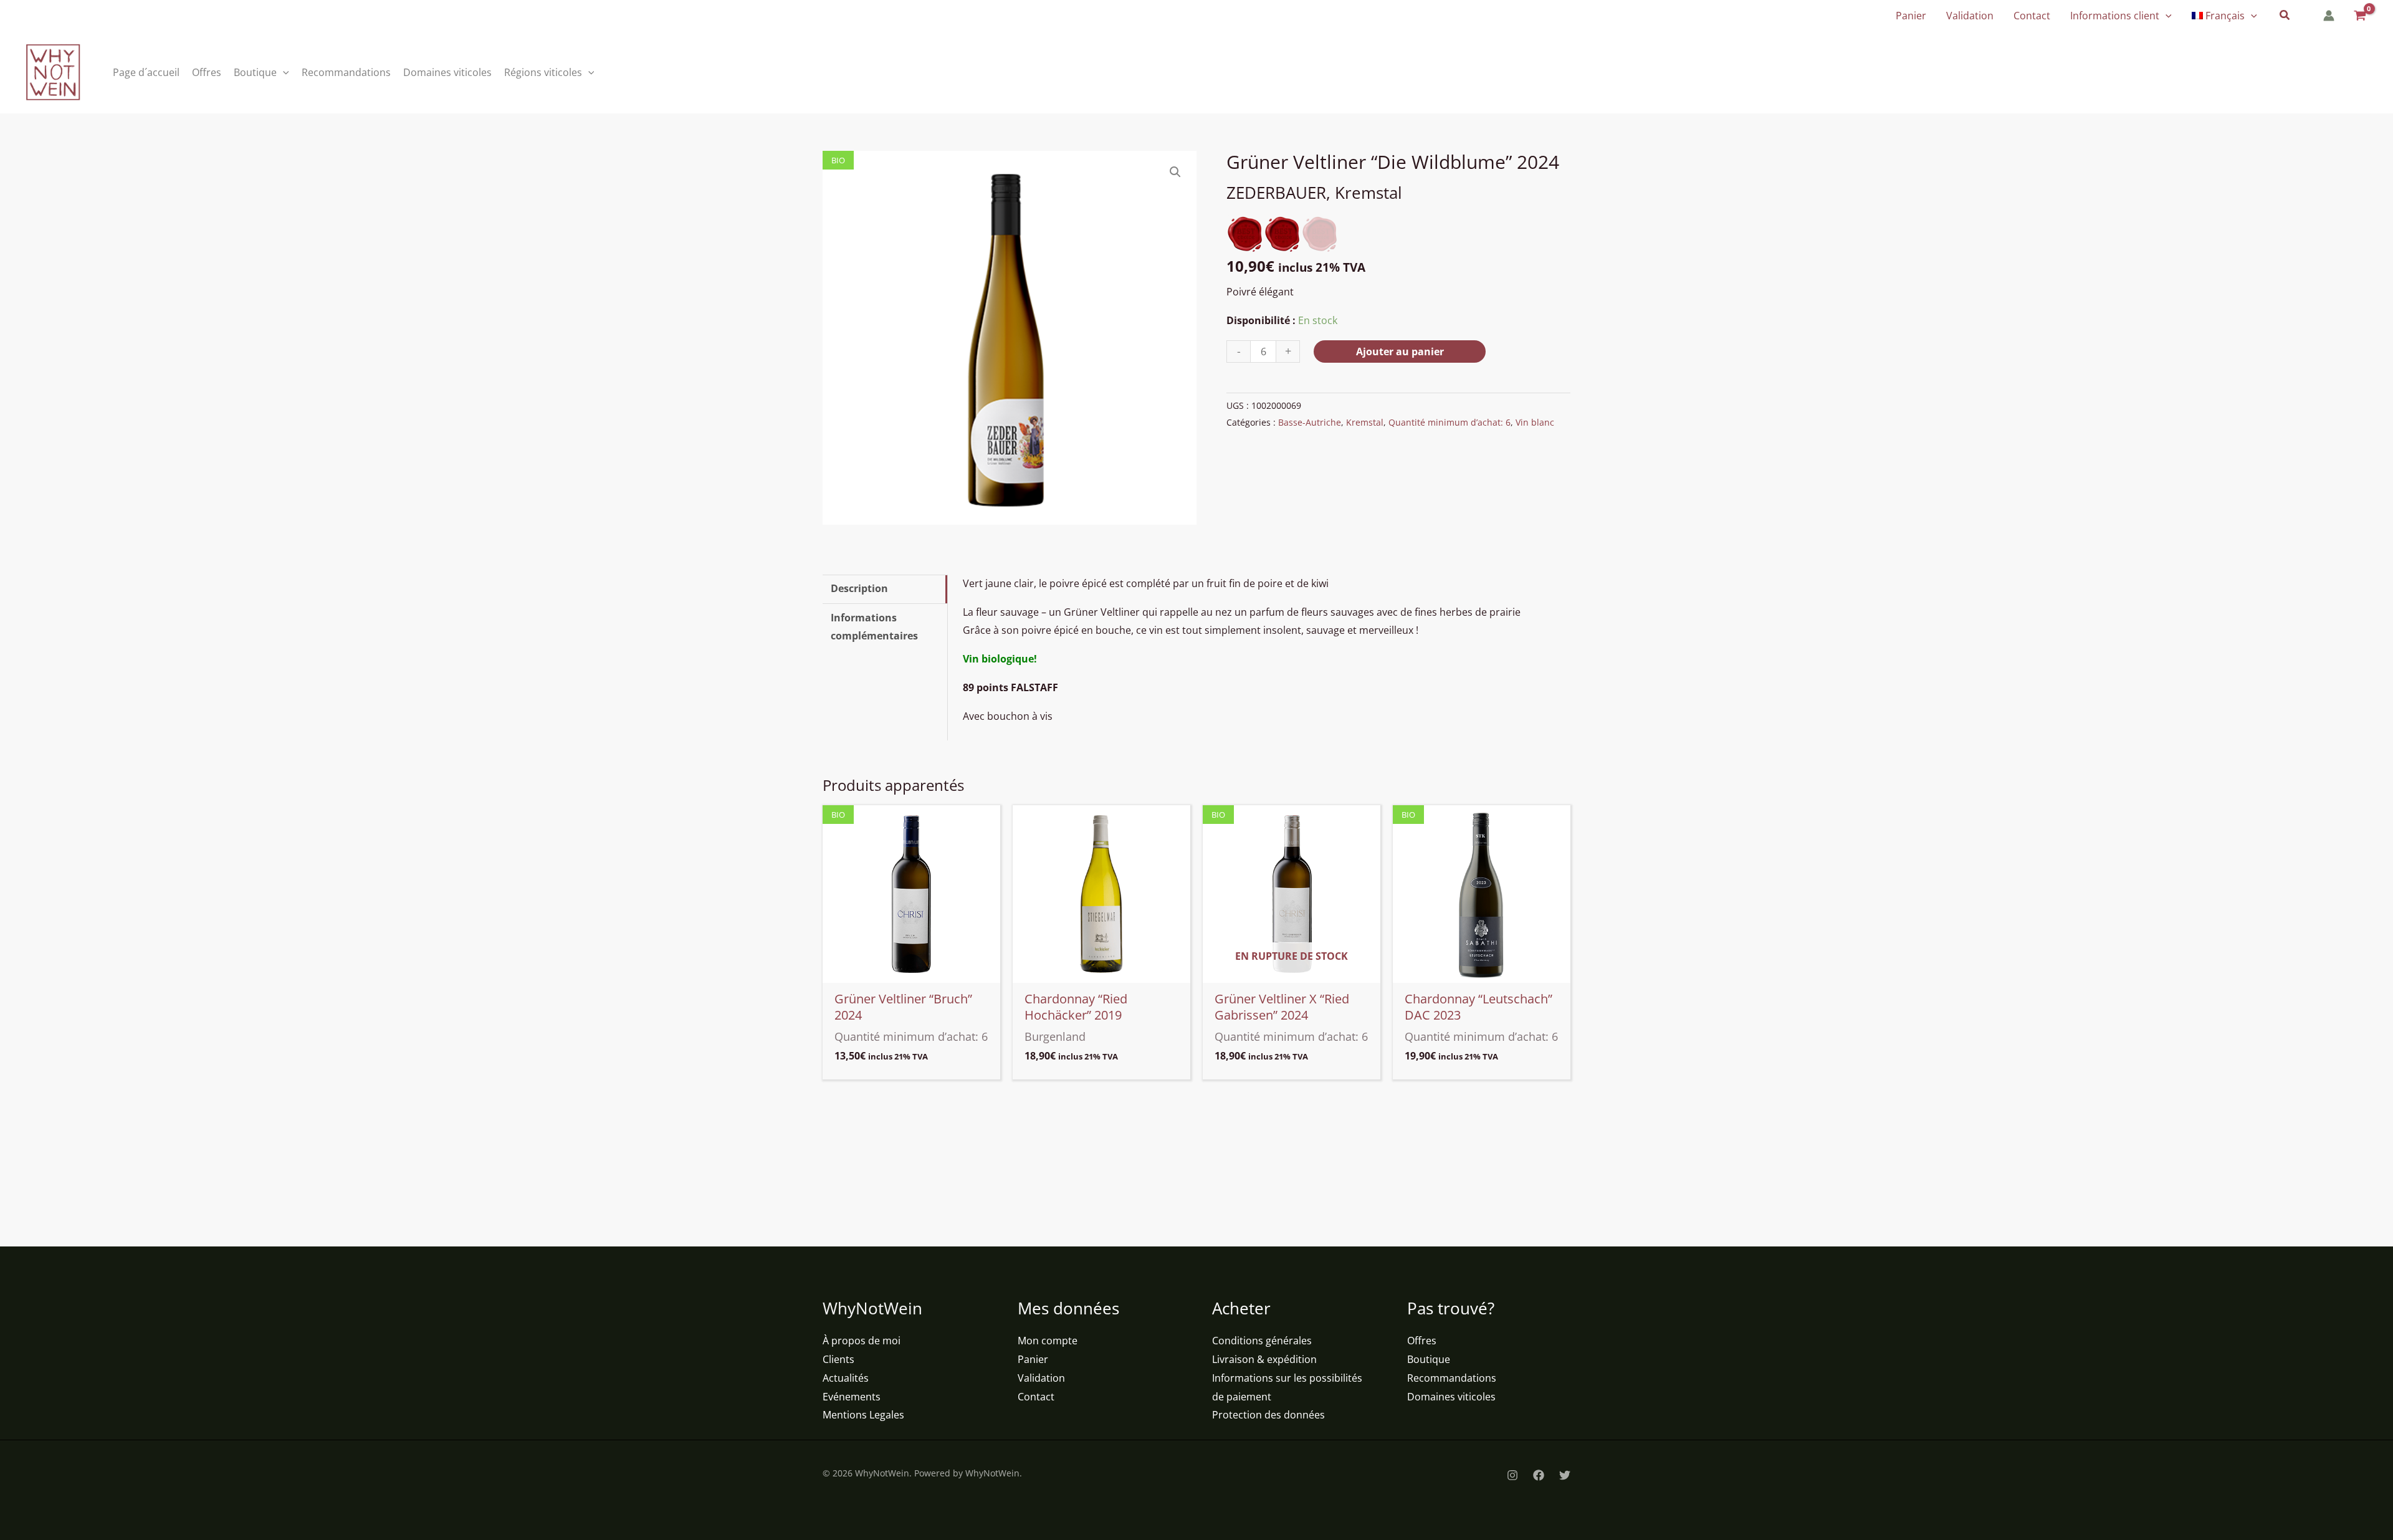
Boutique (1429, 1359)
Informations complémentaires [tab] (874, 627)
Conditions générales (1262, 1341)
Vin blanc (1535, 422)
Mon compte (1048, 1341)
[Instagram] (1512, 1475)
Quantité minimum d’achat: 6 (1450, 422)
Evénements (852, 1397)
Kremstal (1365, 422)
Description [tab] (859, 588)
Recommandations (1452, 1378)
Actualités (846, 1378)
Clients (838, 1359)
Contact (1036, 1397)
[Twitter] (1565, 1475)
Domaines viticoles (1451, 1397)
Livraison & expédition (1264, 1359)
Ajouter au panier (1400, 352)
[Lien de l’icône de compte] (2329, 16)
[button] (2166, 16)
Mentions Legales (863, 1415)
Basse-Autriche (1310, 422)
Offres (1422, 1341)
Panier (1033, 1359)
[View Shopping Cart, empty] (2359, 16)
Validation (1041, 1378)
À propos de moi (862, 1341)
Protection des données (1268, 1415)
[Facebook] (1539, 1475)
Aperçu (912, 972)
